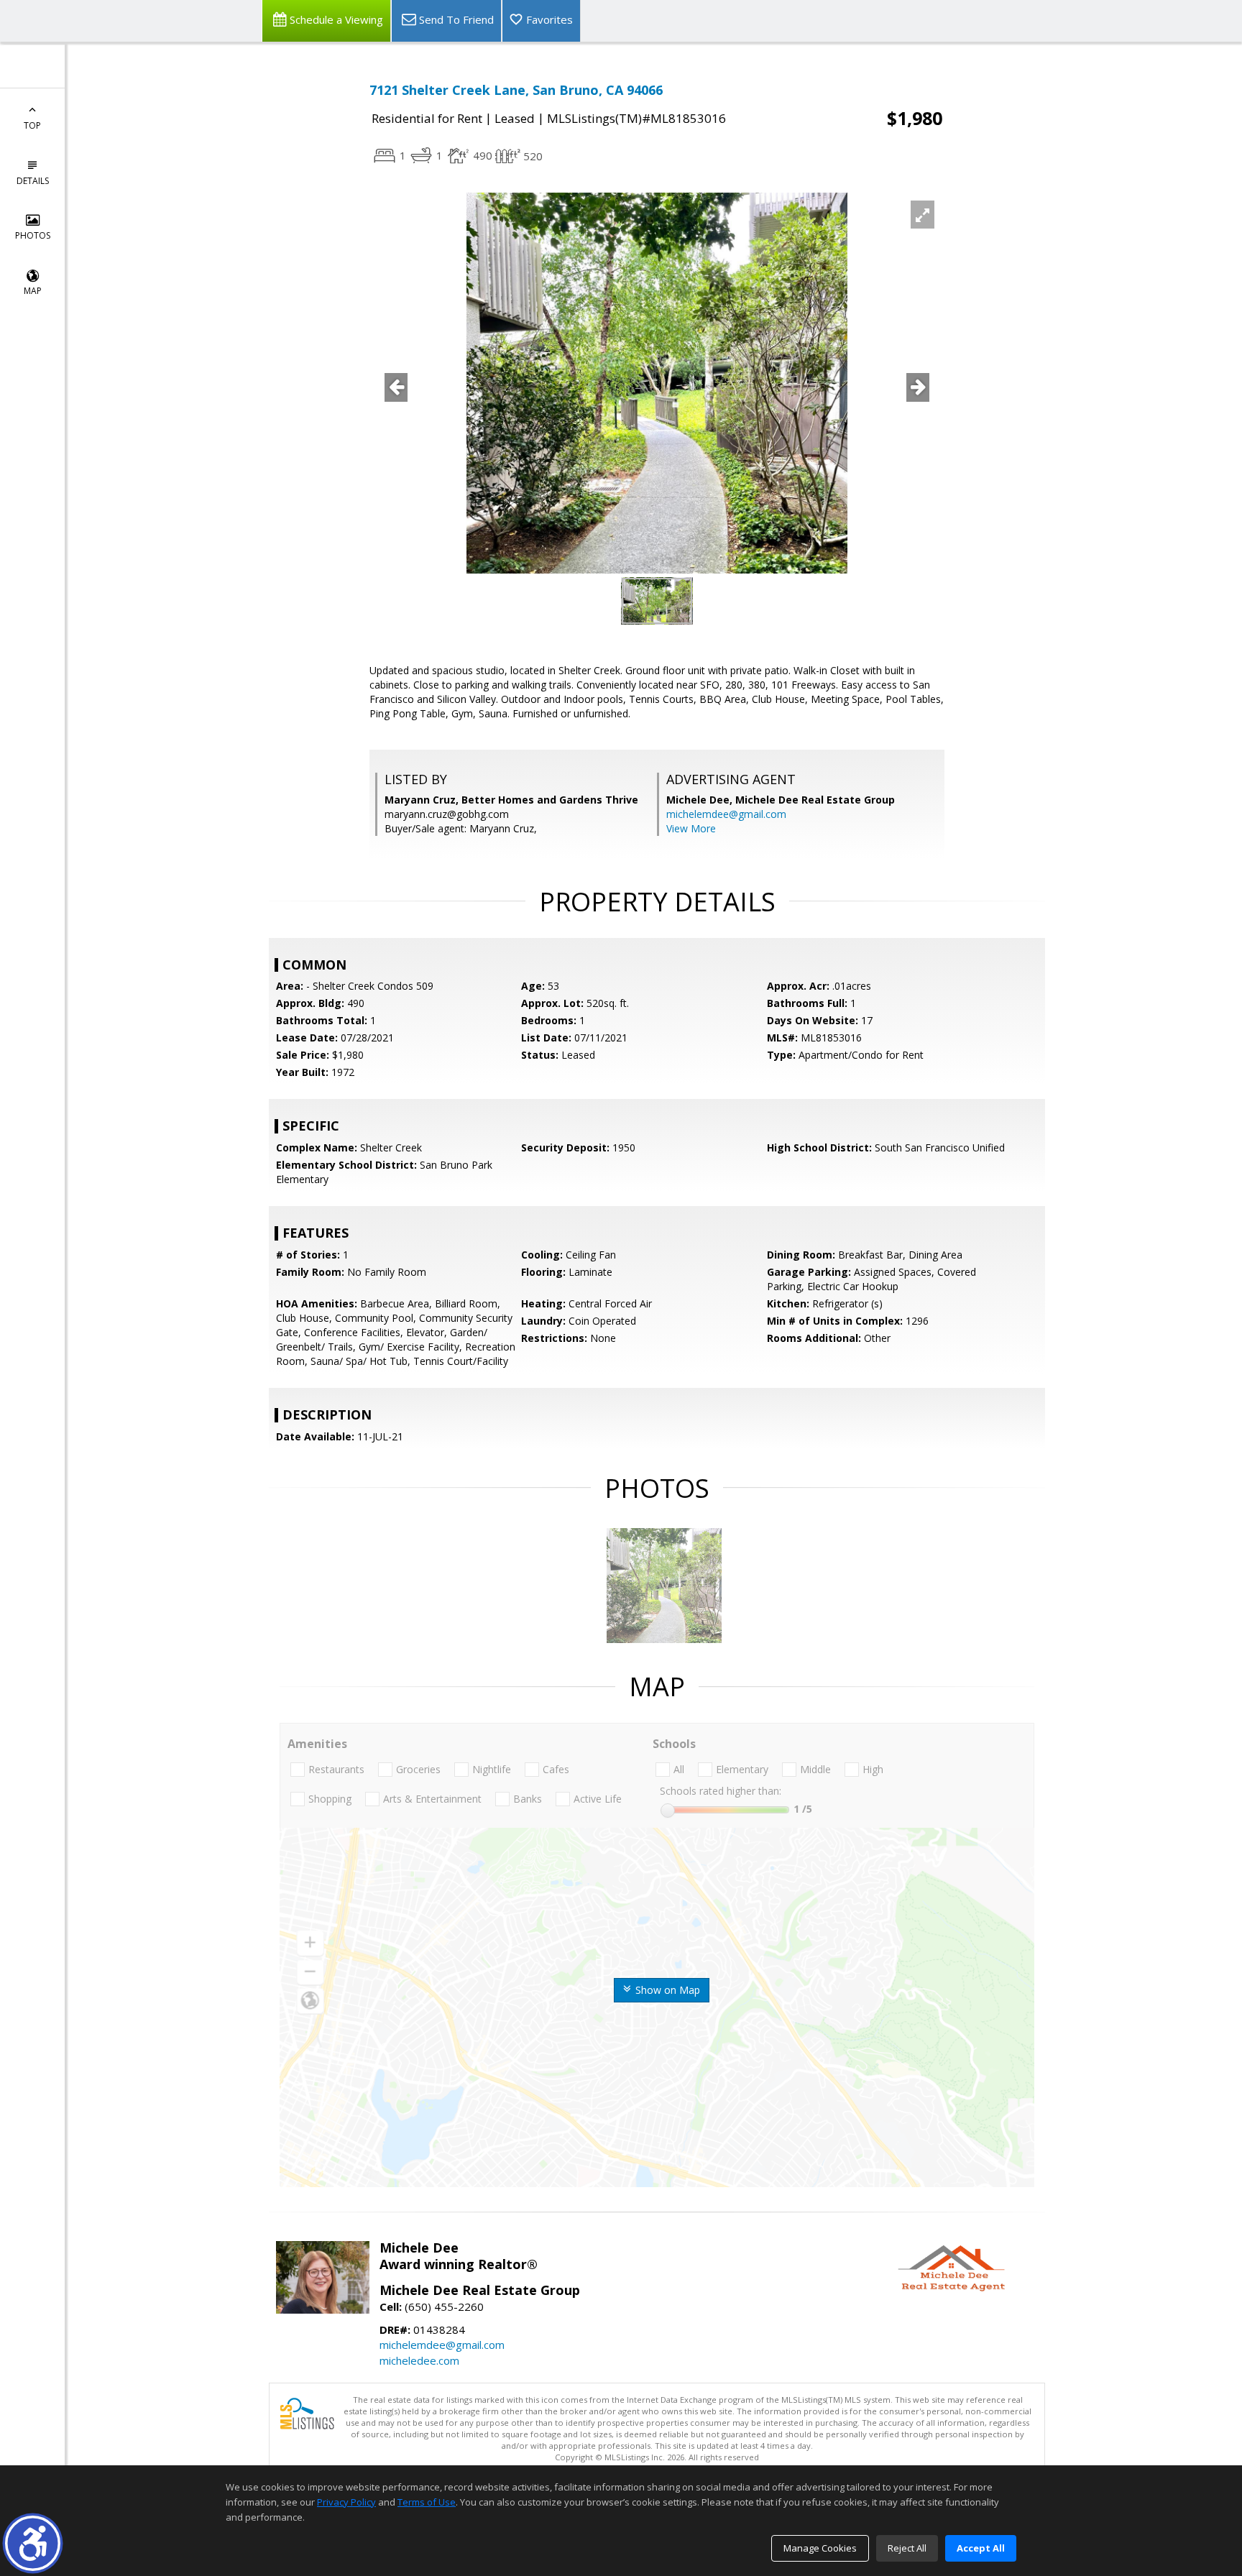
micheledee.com (419, 2360)
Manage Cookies (820, 2548)
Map (33, 291)
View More (691, 828)
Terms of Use (427, 2502)
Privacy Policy (346, 2502)
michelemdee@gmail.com (726, 814)
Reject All (907, 2548)
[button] (33, 2543)
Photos (33, 235)
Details (33, 181)
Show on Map (666, 1990)
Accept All (981, 2548)
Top (32, 125)
